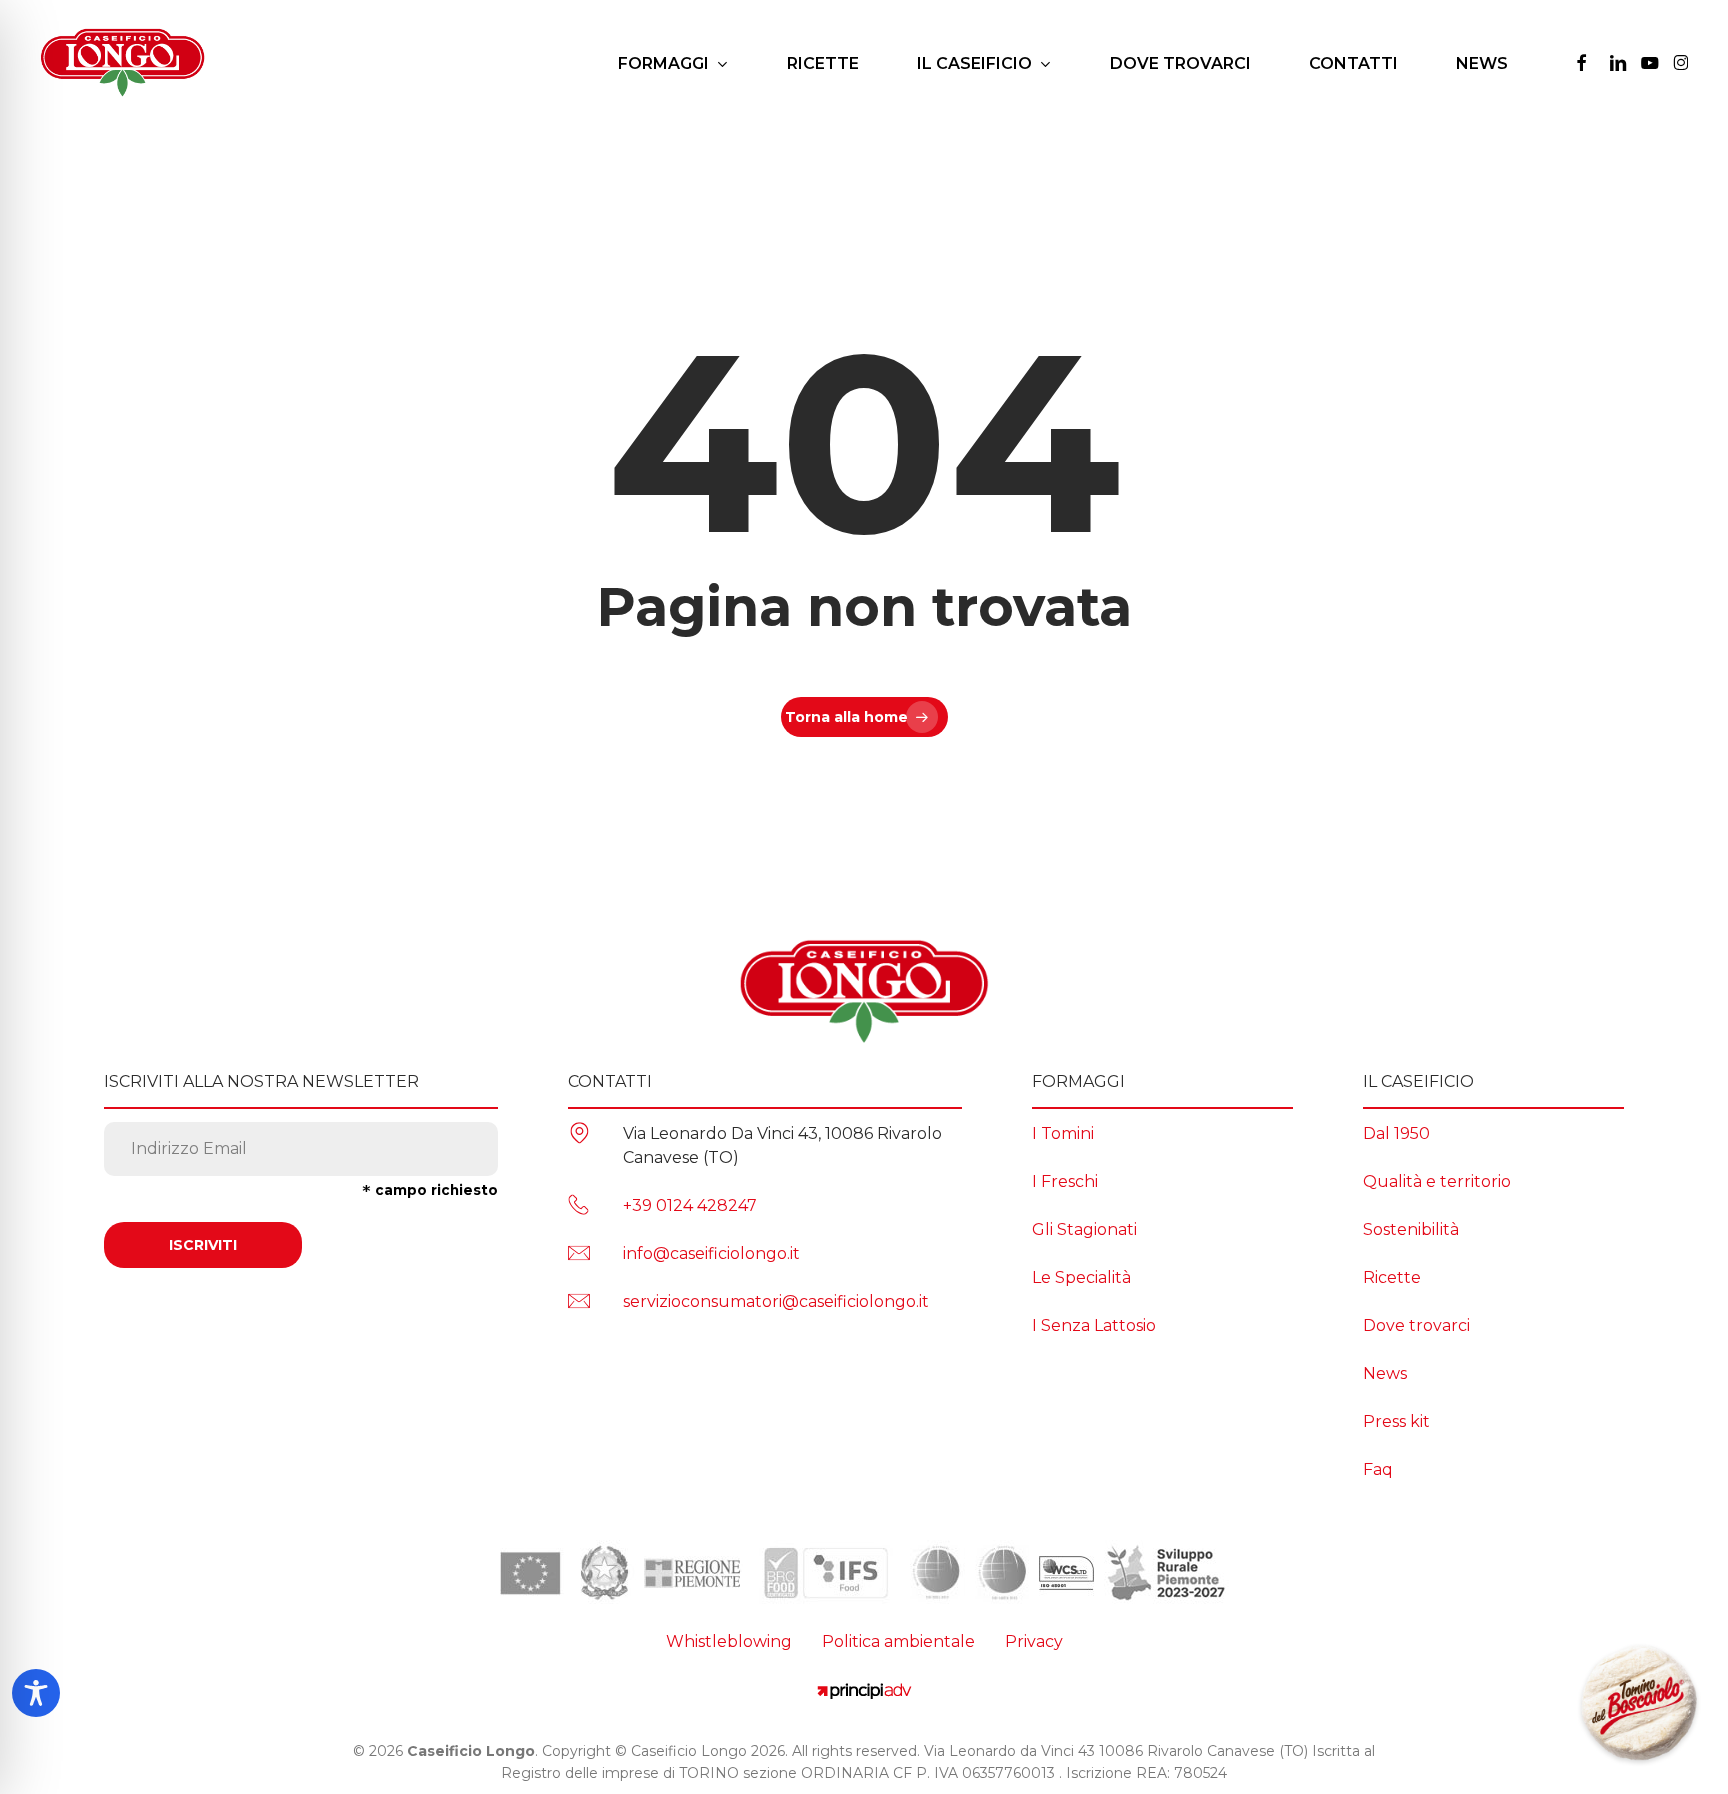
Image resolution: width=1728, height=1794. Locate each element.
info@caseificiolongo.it (711, 1253)
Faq (1378, 1469)
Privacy (1034, 1641)
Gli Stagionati (1084, 1229)
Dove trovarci (1416, 1325)
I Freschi (1065, 1181)
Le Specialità (1081, 1277)
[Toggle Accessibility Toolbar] (36, 1693)
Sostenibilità (1411, 1229)
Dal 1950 (1396, 1133)
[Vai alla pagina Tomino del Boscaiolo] (1639, 1705)
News (1385, 1373)
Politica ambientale (898, 1641)
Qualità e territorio (1437, 1181)
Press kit (1396, 1421)
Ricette (1392, 1277)
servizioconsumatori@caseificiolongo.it (776, 1301)
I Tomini (1063, 1133)
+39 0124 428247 (690, 1205)
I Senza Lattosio (1094, 1325)
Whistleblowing (729, 1641)
